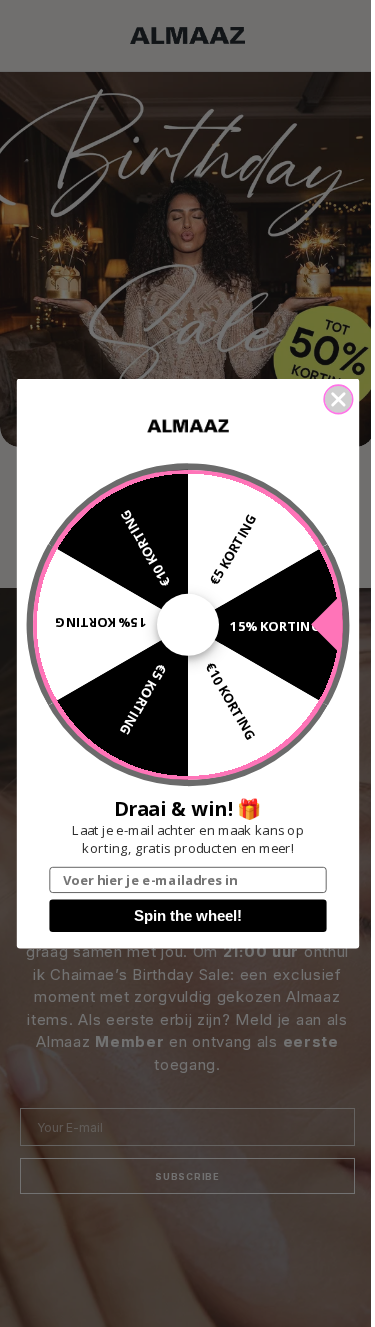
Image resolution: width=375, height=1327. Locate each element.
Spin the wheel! (188, 916)
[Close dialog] (338, 399)
